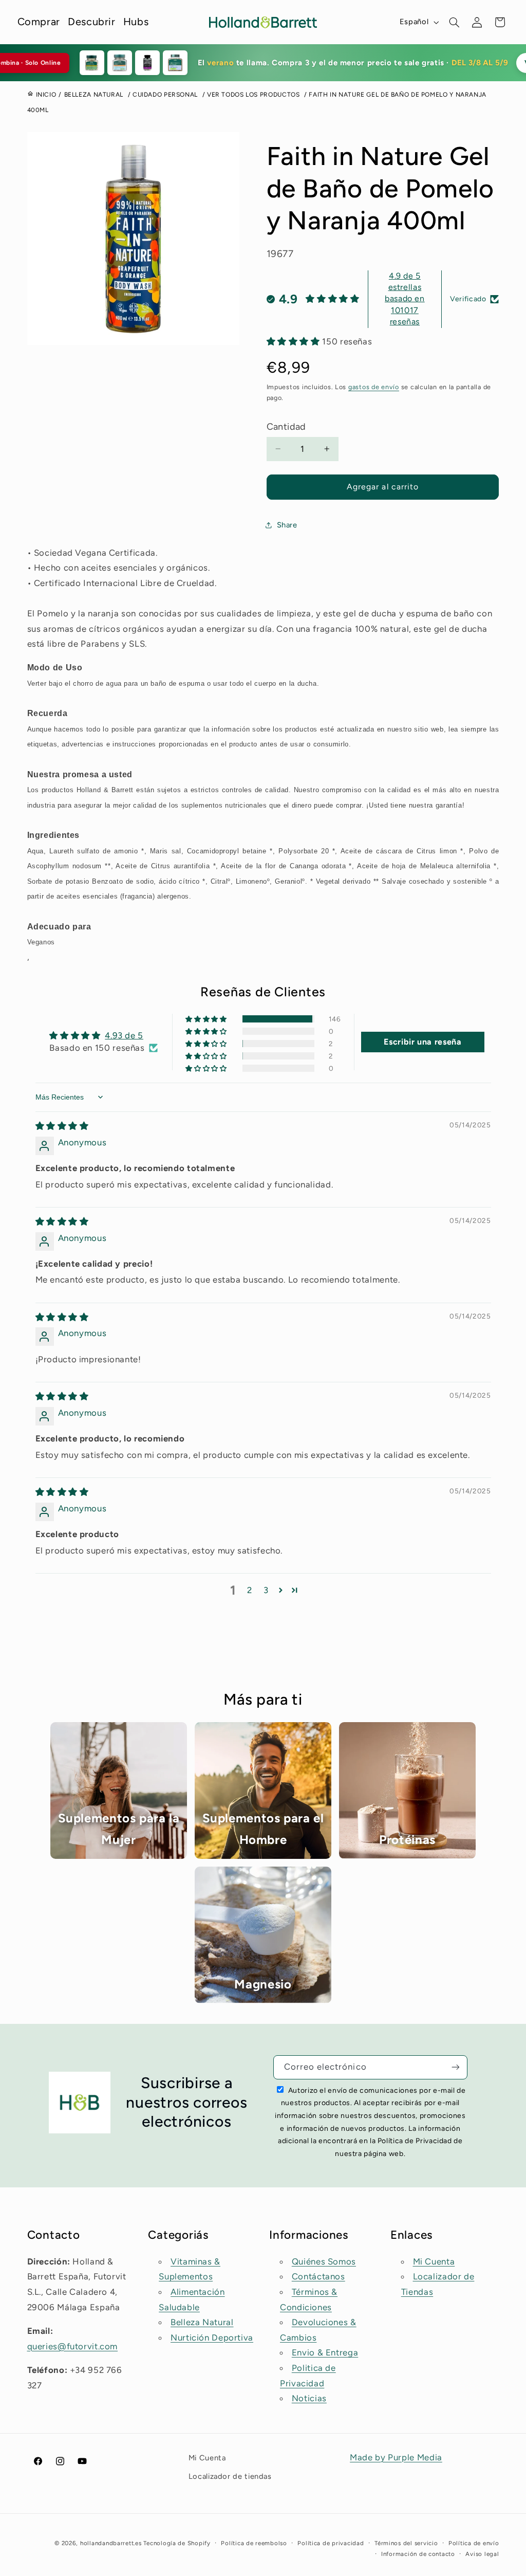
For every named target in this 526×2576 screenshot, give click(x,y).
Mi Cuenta (434, 2261)
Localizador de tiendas (230, 2476)
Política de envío (474, 2543)
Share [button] (287, 525)
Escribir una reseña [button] (422, 1042)
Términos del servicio (406, 2543)
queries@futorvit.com (73, 2346)
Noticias (309, 2398)
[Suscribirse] (456, 2067)
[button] (455, 22)
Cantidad (286, 427)
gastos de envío (374, 387)
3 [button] (266, 1590)
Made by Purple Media (396, 2457)
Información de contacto (418, 2554)
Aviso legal (482, 2554)
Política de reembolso (254, 2543)
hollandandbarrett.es (111, 2543)
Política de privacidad (331, 2543)
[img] (62, 1126)
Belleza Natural (202, 2322)
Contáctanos (318, 2276)
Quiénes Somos (324, 2261)
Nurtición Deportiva (212, 2337)
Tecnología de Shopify (177, 2543)
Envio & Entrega (325, 2352)
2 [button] (250, 1590)
